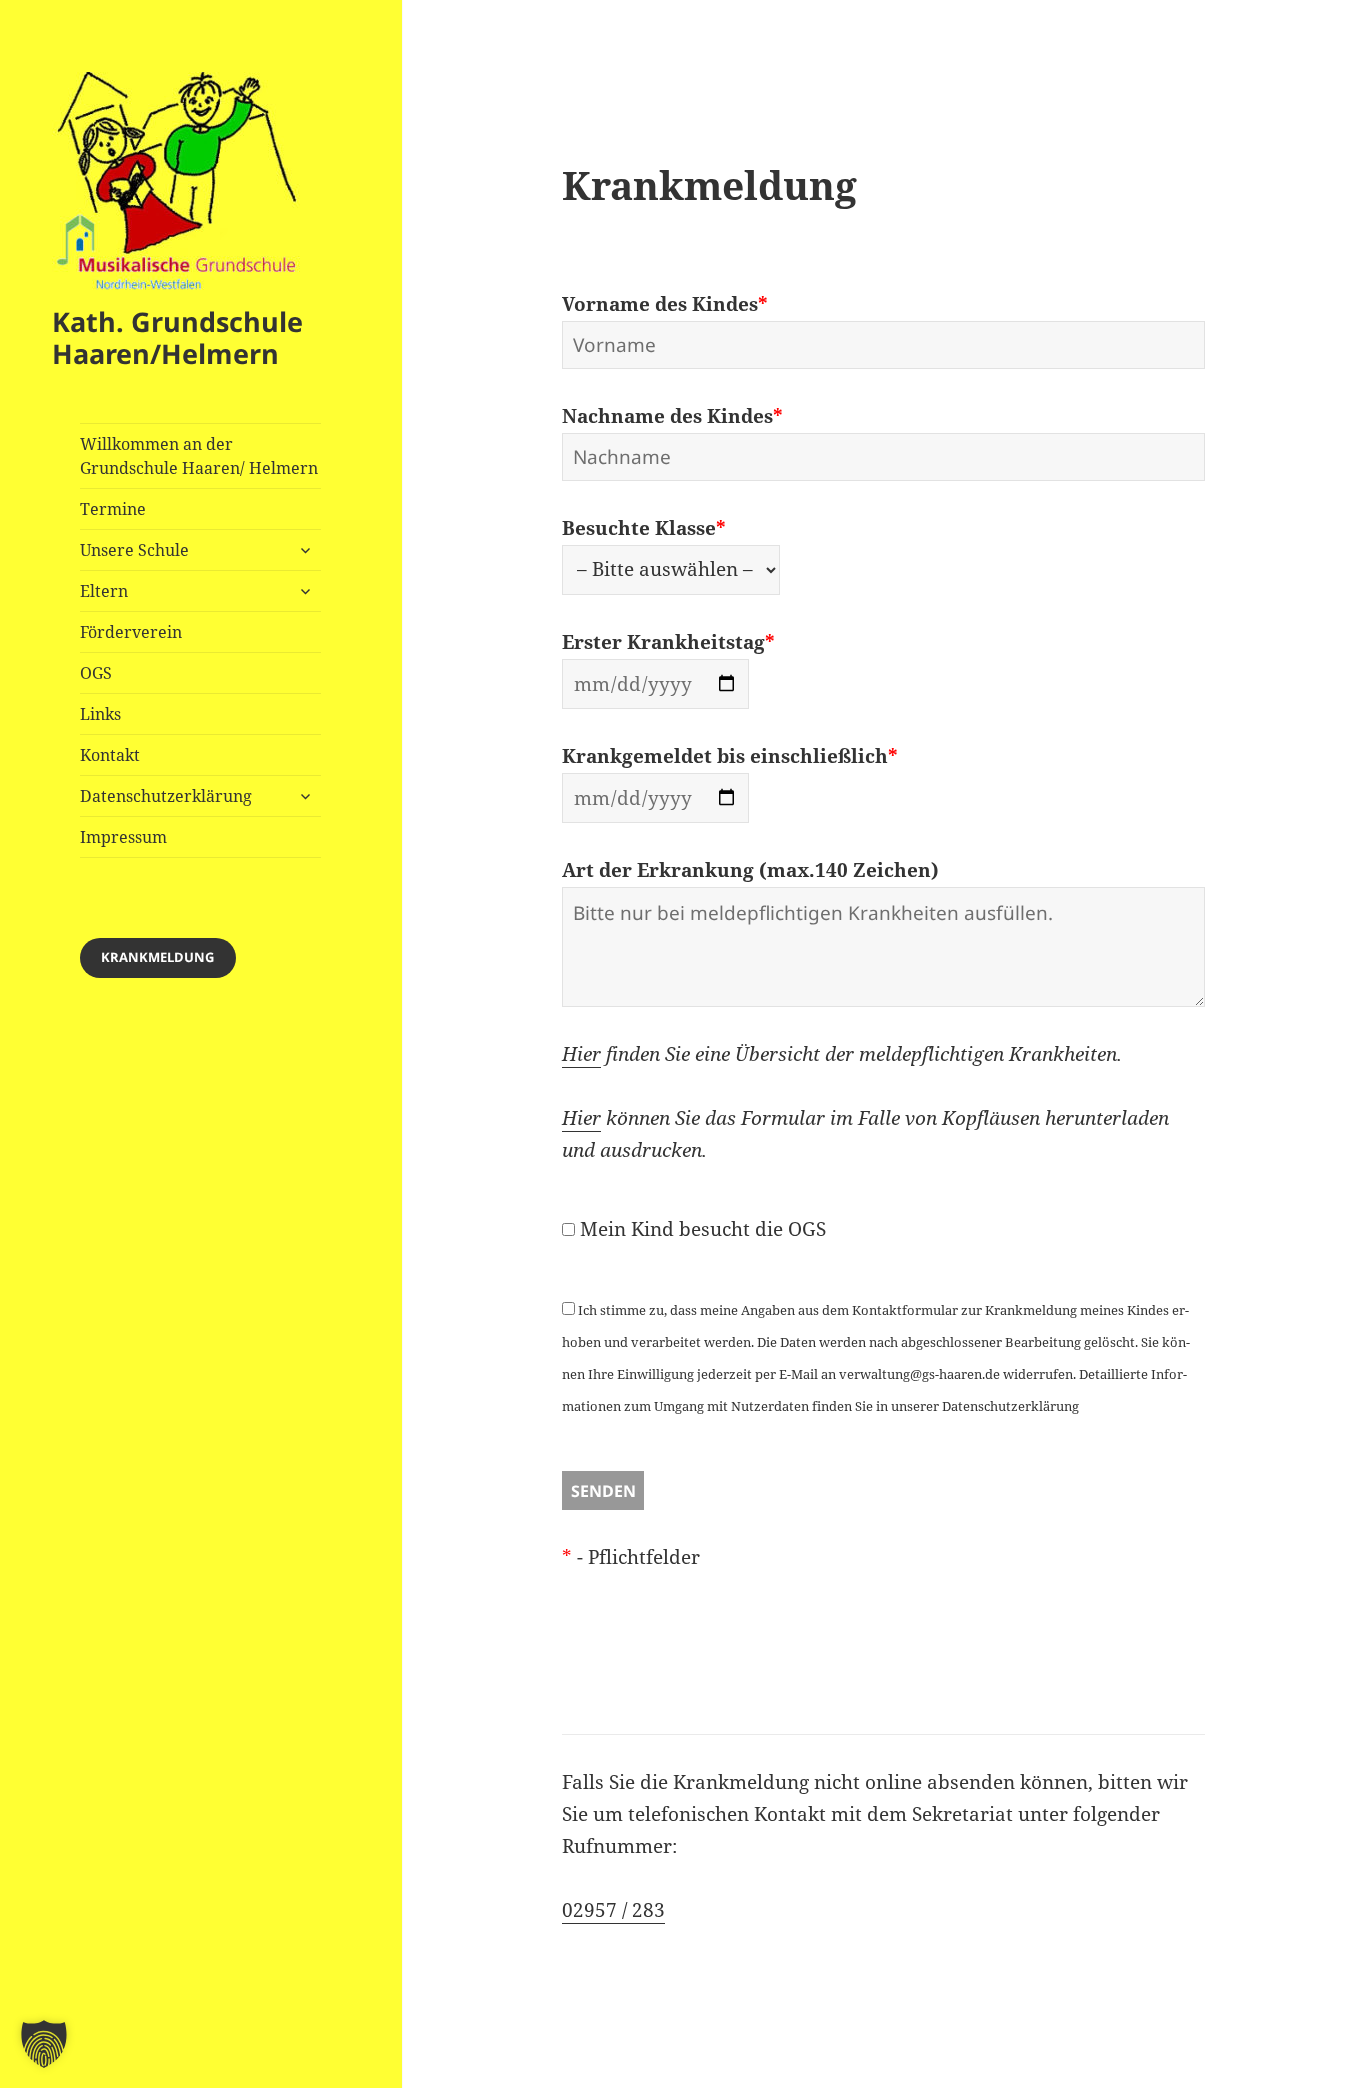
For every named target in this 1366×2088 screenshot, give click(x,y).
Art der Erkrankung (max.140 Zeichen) (750, 870)
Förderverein (131, 632)
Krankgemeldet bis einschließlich (730, 756)
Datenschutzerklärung (166, 796)
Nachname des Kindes (672, 416)
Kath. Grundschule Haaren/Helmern (177, 337)
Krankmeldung (157, 957)
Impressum (123, 837)
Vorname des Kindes (665, 304)
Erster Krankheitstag (668, 642)
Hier (581, 1054)
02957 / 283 (613, 1910)
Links (100, 714)
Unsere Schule (134, 550)
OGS (96, 673)
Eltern (104, 591)
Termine (113, 509)
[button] (44, 2044)
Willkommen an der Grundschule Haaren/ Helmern (199, 456)
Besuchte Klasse (644, 528)
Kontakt (110, 755)
